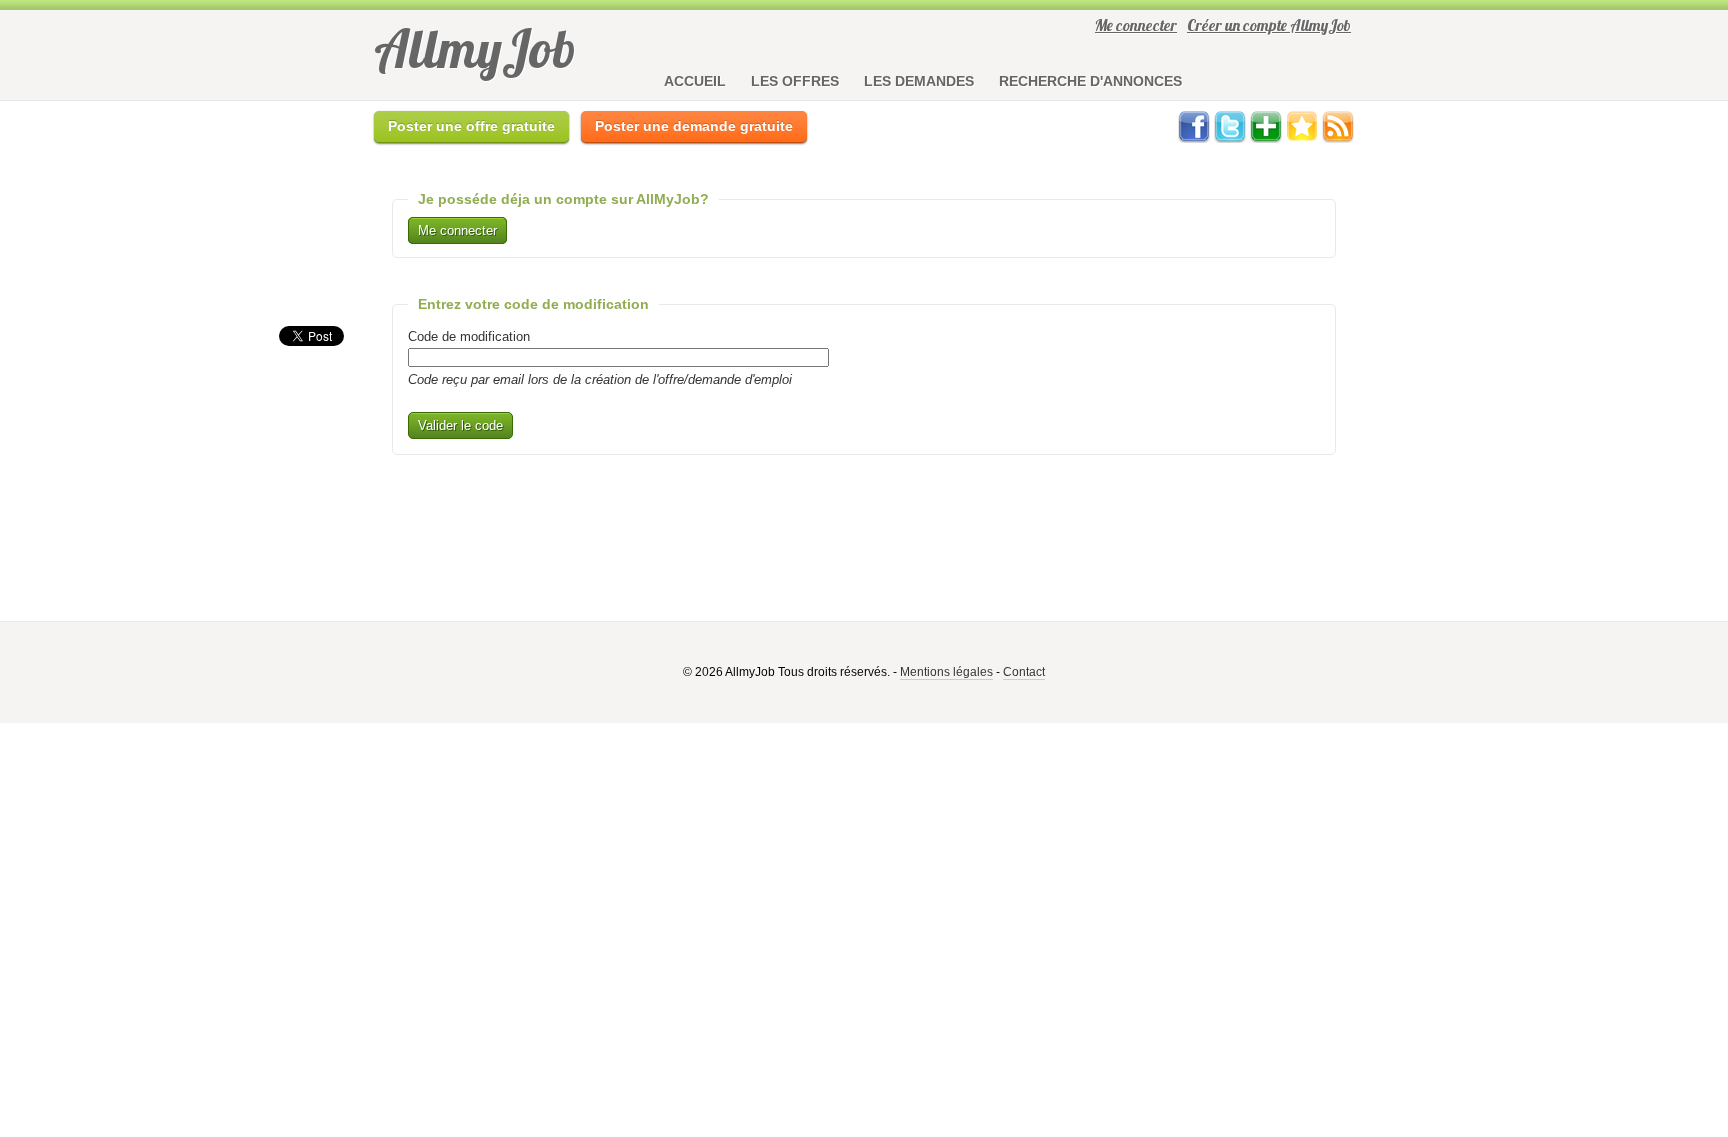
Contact (1024, 672)
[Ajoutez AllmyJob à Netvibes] (1266, 138)
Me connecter (1136, 25)
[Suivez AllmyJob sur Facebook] (1194, 138)
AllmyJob (475, 48)
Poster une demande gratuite (694, 126)
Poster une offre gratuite (471, 126)
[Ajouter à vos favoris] (1302, 138)
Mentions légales (946, 672)
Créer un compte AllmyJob (1269, 25)
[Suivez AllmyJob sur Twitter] (1230, 138)
